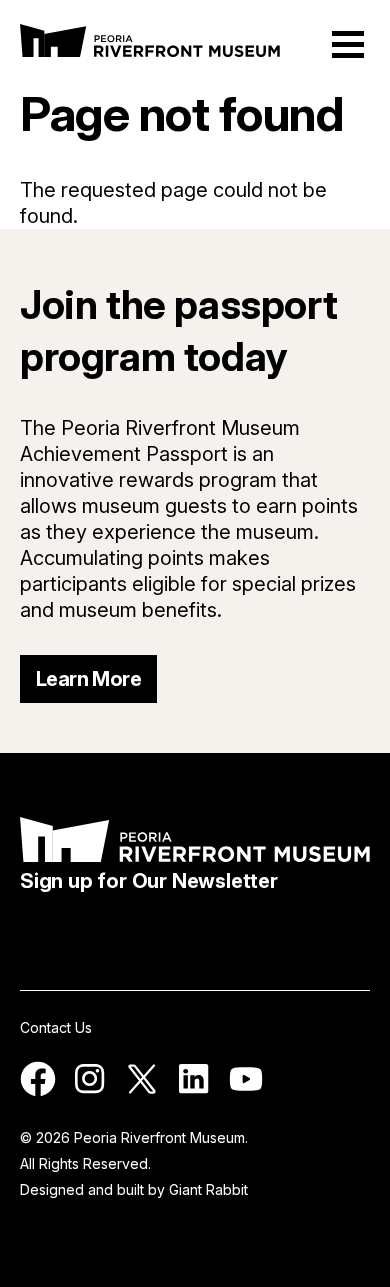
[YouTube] (246, 1091)
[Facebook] (38, 1091)
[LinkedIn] (194, 1091)
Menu (348, 44)
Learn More (88, 679)
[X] (142, 1091)
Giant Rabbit (208, 1189)
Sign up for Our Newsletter (149, 881)
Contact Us (56, 1027)
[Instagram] (90, 1091)
